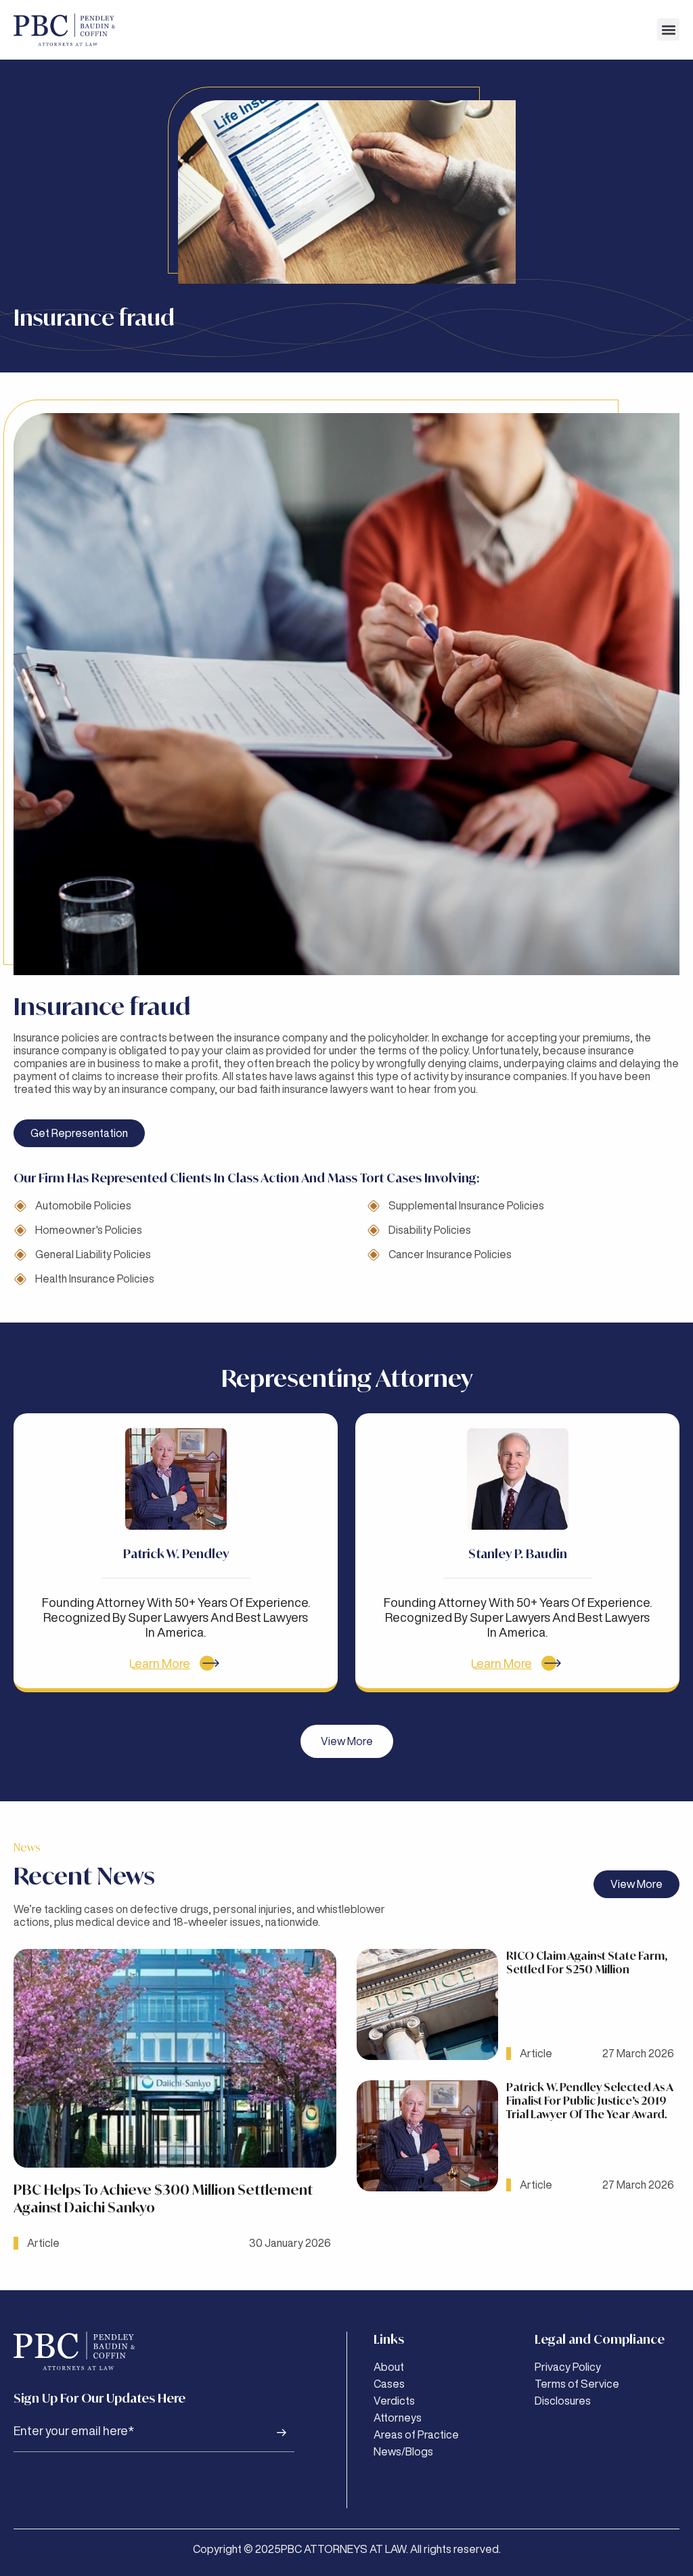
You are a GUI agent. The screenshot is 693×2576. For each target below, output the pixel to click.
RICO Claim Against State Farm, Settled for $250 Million (587, 1962)
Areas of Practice (416, 2434)
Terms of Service (577, 2384)
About (389, 2367)
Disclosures (563, 2401)
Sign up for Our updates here (99, 2398)
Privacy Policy (568, 2367)
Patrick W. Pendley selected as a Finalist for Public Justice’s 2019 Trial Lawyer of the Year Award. (589, 2101)
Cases (389, 2384)
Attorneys (398, 2418)
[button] (668, 29)
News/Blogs (403, 2451)
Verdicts (394, 2401)
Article (43, 2243)
